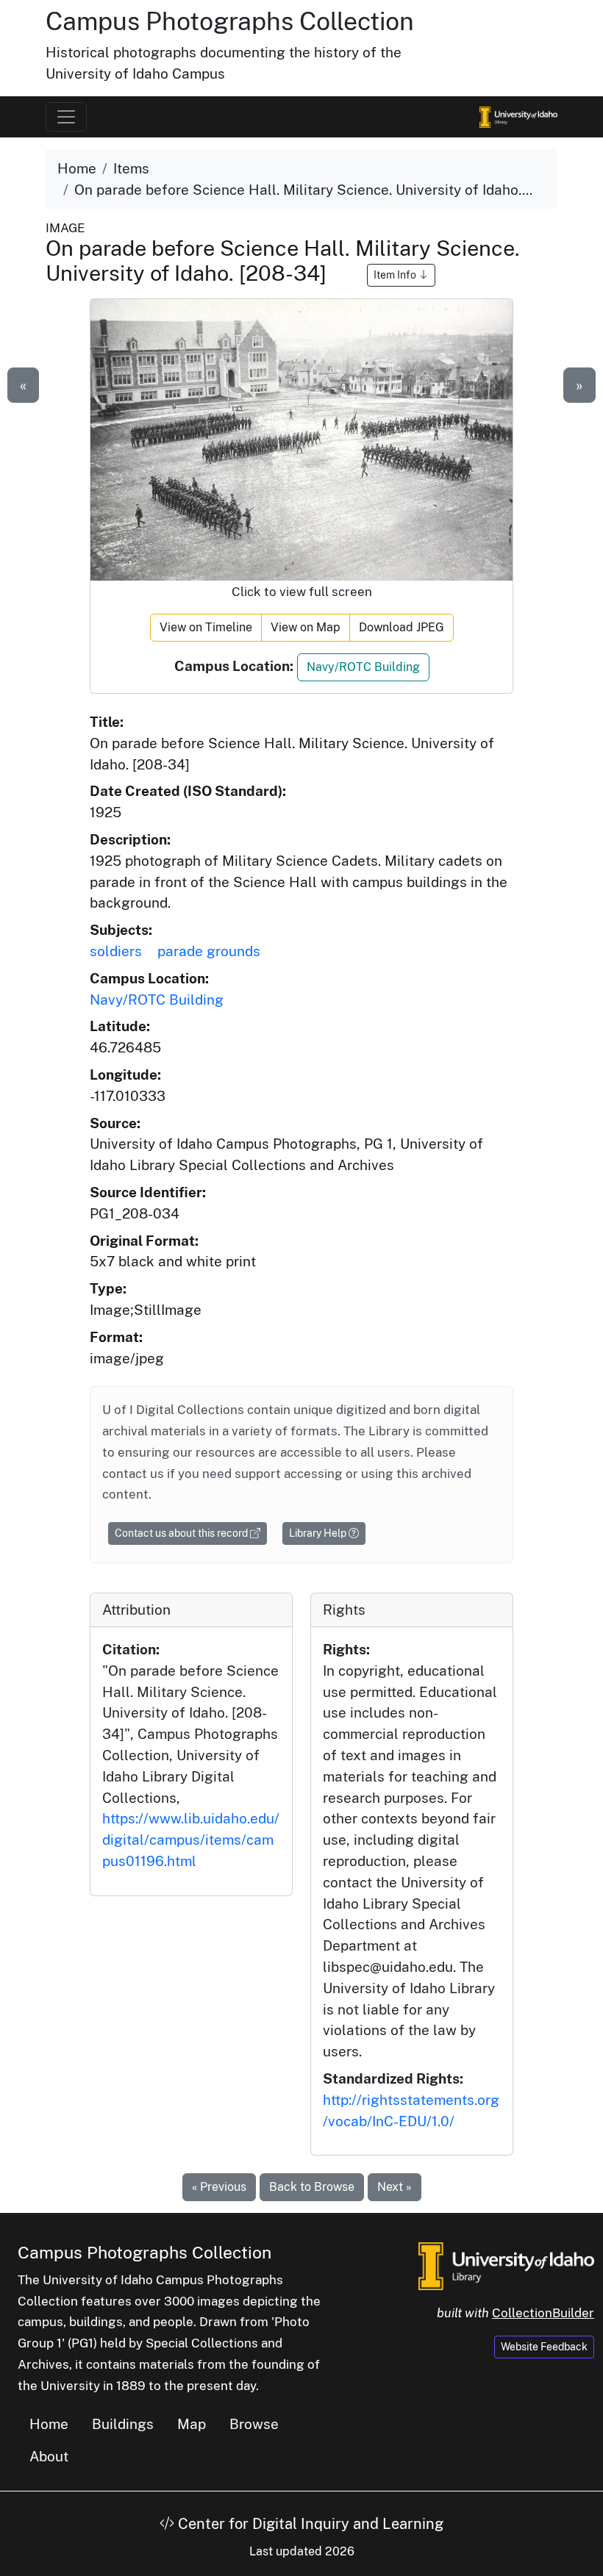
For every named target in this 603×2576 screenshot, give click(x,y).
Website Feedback (544, 2347)
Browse (254, 2424)
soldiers (116, 951)
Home (77, 168)
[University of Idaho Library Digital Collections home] (506, 2265)
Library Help (319, 1533)
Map (192, 2424)
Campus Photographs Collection (230, 21)
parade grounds (209, 951)
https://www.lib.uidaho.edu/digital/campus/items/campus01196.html (191, 1840)
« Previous (219, 2187)
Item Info (396, 275)
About (49, 2456)
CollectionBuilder (543, 2313)
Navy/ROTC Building (363, 667)
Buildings (123, 2424)
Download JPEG (402, 627)
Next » (395, 2187)
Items (131, 168)
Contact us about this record (182, 1533)
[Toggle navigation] (66, 117)
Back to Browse (312, 2187)
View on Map (306, 627)
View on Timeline (206, 627)
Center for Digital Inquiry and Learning (309, 2524)
